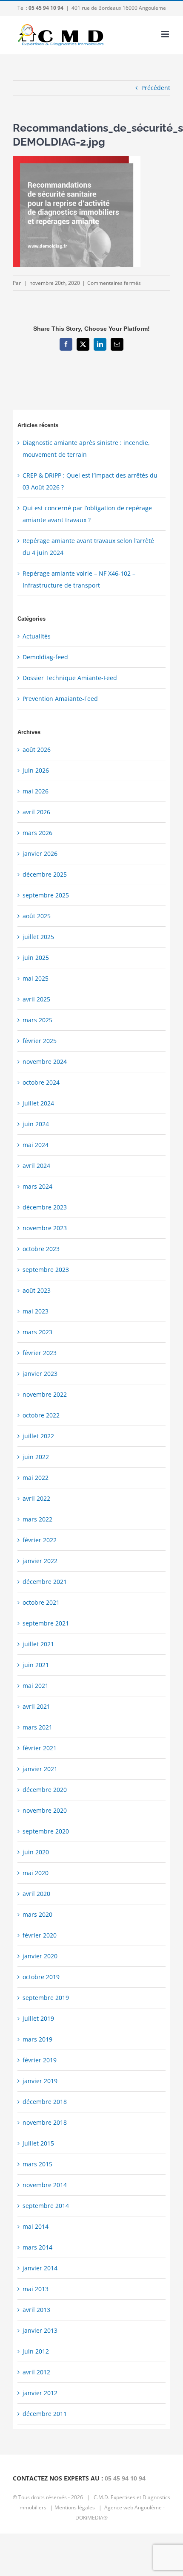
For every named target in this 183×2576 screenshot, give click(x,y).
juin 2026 (36, 770)
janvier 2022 (40, 1561)
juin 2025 (36, 958)
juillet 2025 (38, 937)
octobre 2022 (41, 1415)
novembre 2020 (45, 1810)
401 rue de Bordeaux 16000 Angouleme (119, 8)
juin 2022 (36, 1457)
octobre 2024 (41, 1082)
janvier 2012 (40, 2393)
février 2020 (40, 1935)
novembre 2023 (45, 1228)
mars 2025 (37, 1020)
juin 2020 (36, 1852)
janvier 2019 (40, 2081)
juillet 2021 (38, 1644)
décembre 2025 (45, 874)
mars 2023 (37, 1332)
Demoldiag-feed (45, 657)
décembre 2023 (45, 1207)
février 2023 (40, 1353)
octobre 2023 (41, 1249)
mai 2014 (36, 2226)
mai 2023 (36, 1311)
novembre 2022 (45, 1394)
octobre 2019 (41, 1977)
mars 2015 (37, 2164)
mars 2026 (37, 833)
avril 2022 (36, 1498)
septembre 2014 (46, 2206)
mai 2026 (36, 791)
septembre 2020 (46, 1831)
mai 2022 (36, 1478)
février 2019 (40, 2060)
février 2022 (40, 1540)
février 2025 (40, 1041)
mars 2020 (37, 1914)
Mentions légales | (79, 2507)
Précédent (156, 88)
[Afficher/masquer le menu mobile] (166, 34)
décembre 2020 (45, 1790)
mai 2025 (36, 978)
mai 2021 (36, 1686)
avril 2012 (36, 2372)
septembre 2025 (46, 895)
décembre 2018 (45, 2102)
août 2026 (37, 749)
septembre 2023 (46, 1270)
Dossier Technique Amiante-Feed (70, 678)
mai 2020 (36, 1873)
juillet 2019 (38, 2018)
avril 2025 (36, 999)
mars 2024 (37, 1186)
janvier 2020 (40, 1956)
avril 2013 (36, 2310)
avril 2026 (36, 812)
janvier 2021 (40, 1769)
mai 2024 (36, 1145)
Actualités (37, 636)
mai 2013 (36, 2289)
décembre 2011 (45, 2414)
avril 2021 (36, 1706)
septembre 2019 (46, 1998)
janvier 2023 (40, 1374)
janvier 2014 (40, 2268)
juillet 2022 (38, 1436)
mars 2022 (37, 1519)
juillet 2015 (38, 2143)
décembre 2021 (45, 1582)
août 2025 (37, 916)
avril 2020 (36, 1894)
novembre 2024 (45, 1062)
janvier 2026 (40, 854)
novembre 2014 (45, 2185)
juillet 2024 (38, 1103)
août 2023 (37, 1290)
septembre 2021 (46, 1623)
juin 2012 (36, 2351)
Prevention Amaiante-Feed (60, 699)
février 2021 (40, 1748)
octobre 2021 (41, 1602)
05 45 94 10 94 (125, 2478)
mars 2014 (37, 2247)
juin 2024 (36, 1124)
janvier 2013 (40, 2330)
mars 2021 (37, 1727)
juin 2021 (36, 1665)
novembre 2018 (45, 2122)
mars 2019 (37, 2039)
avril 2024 (36, 1166)
